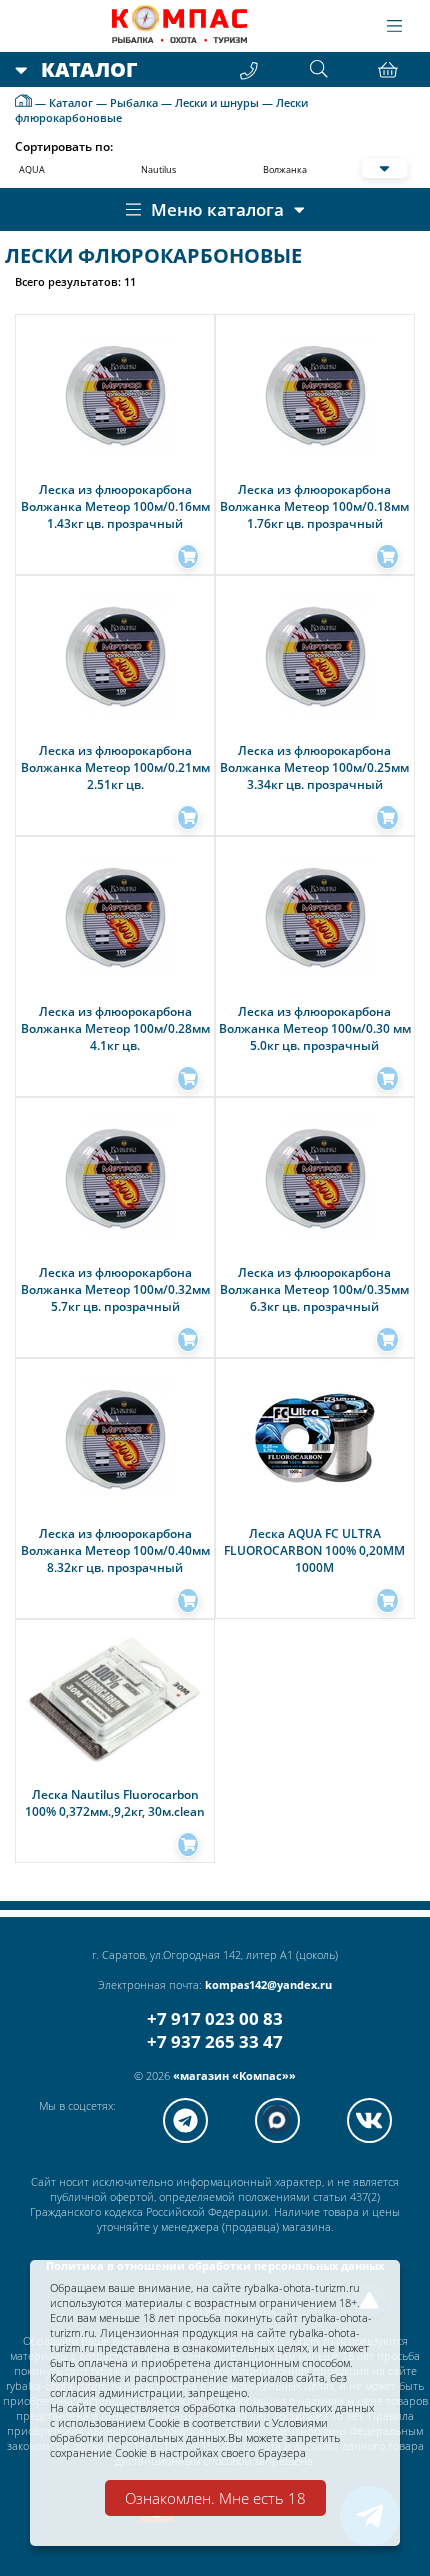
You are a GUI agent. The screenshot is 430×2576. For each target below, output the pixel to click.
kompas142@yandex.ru (268, 1984)
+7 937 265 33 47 (215, 2041)
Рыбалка (134, 102)
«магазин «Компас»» (234, 2075)
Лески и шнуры (217, 102)
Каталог (71, 102)
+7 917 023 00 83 (215, 2018)
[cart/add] (188, 556)
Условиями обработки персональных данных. (189, 2430)
